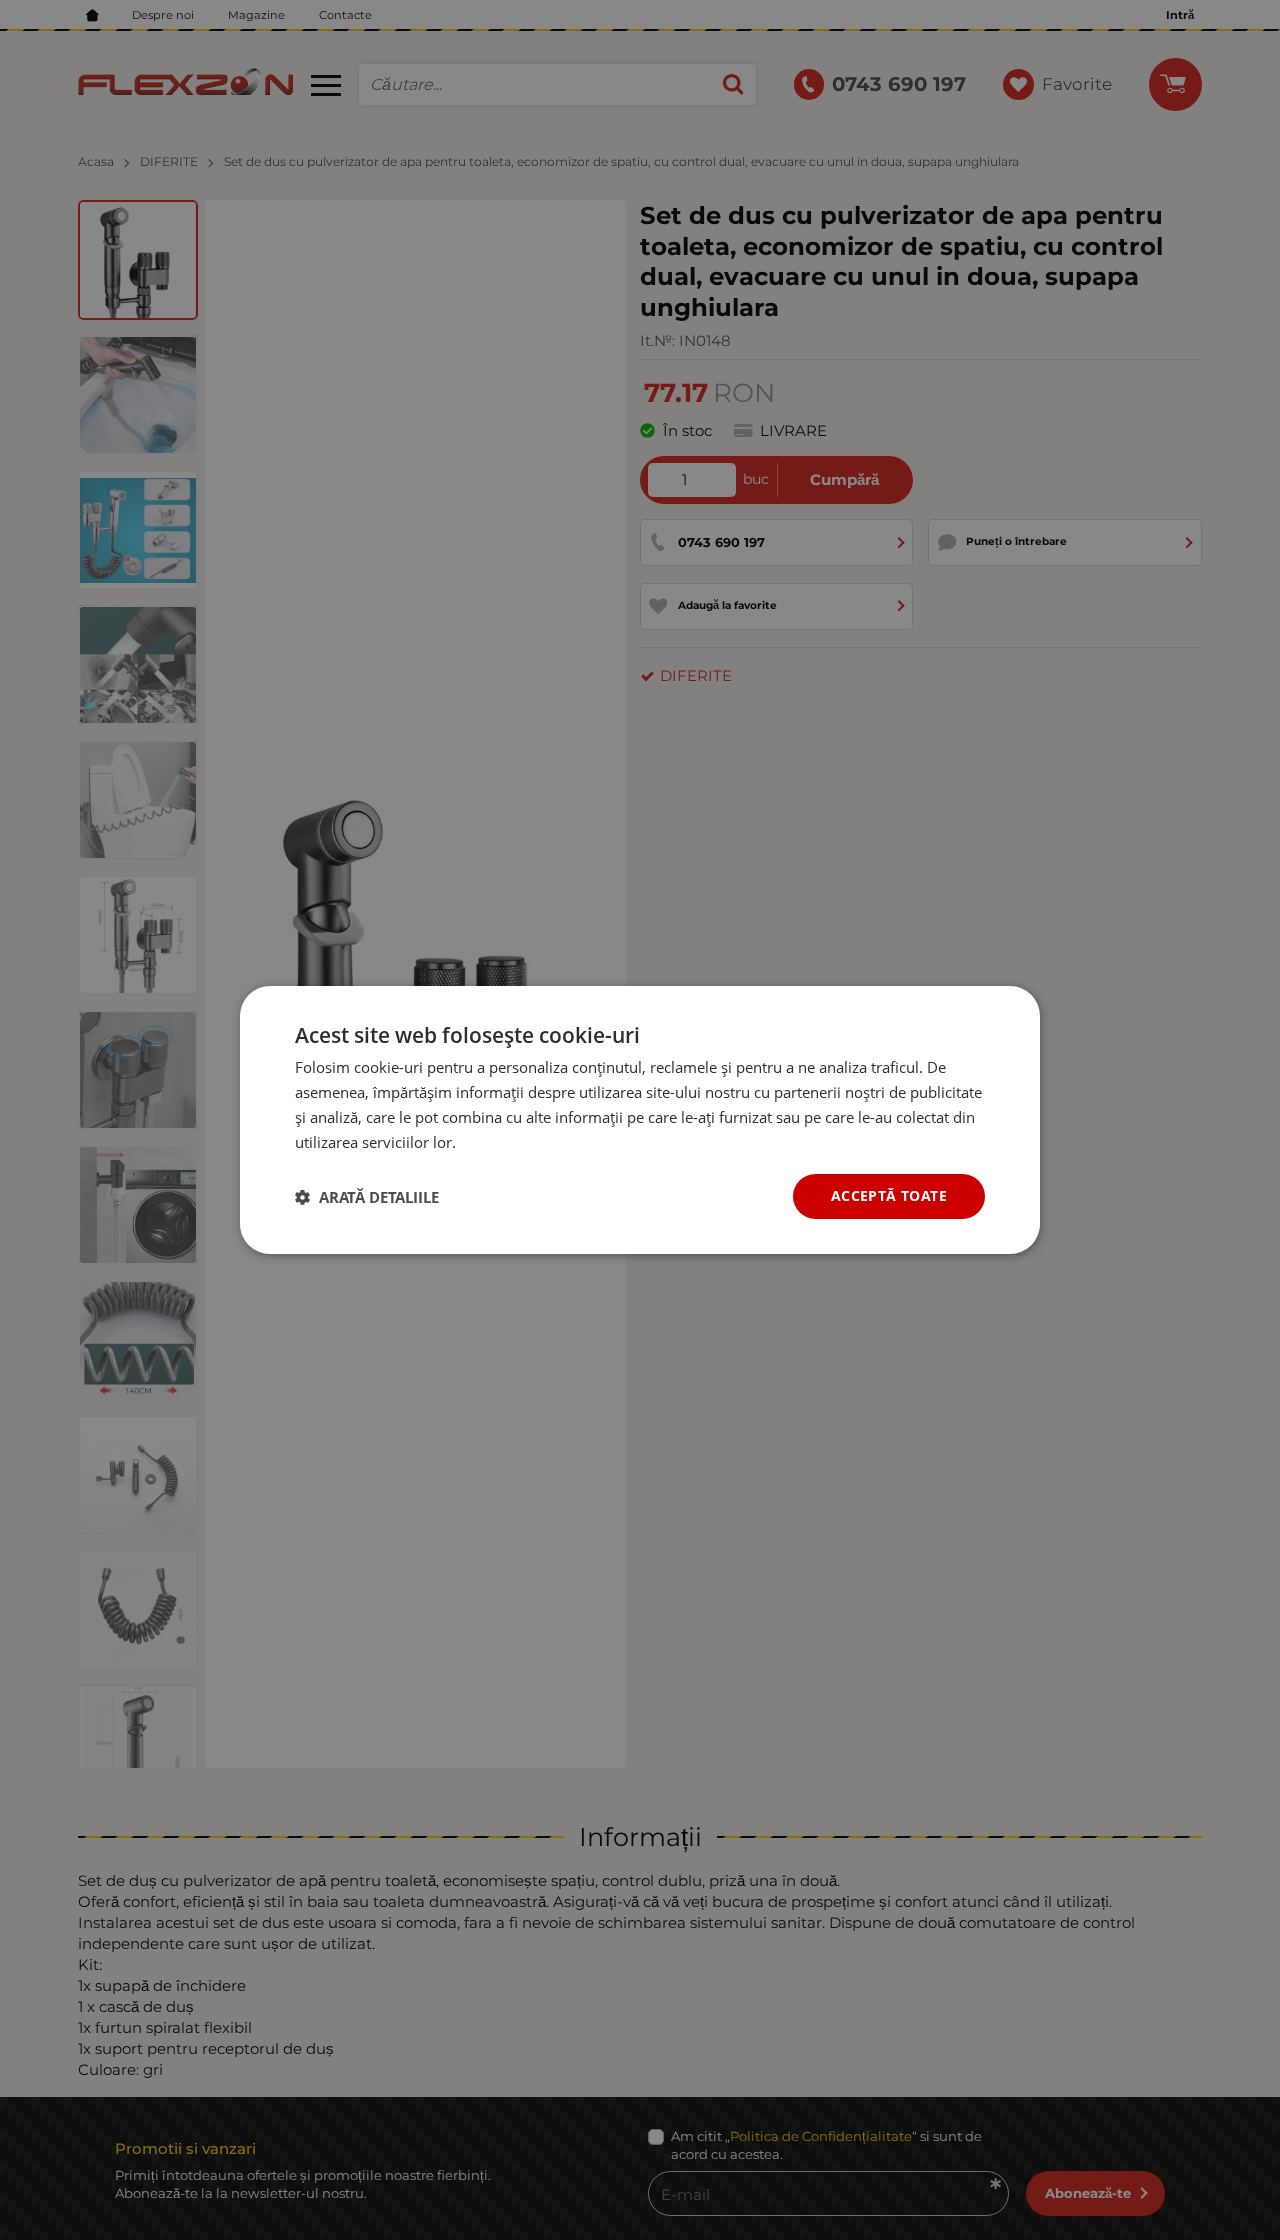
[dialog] (640, 1120)
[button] (367, 1197)
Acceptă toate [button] (889, 1195)
